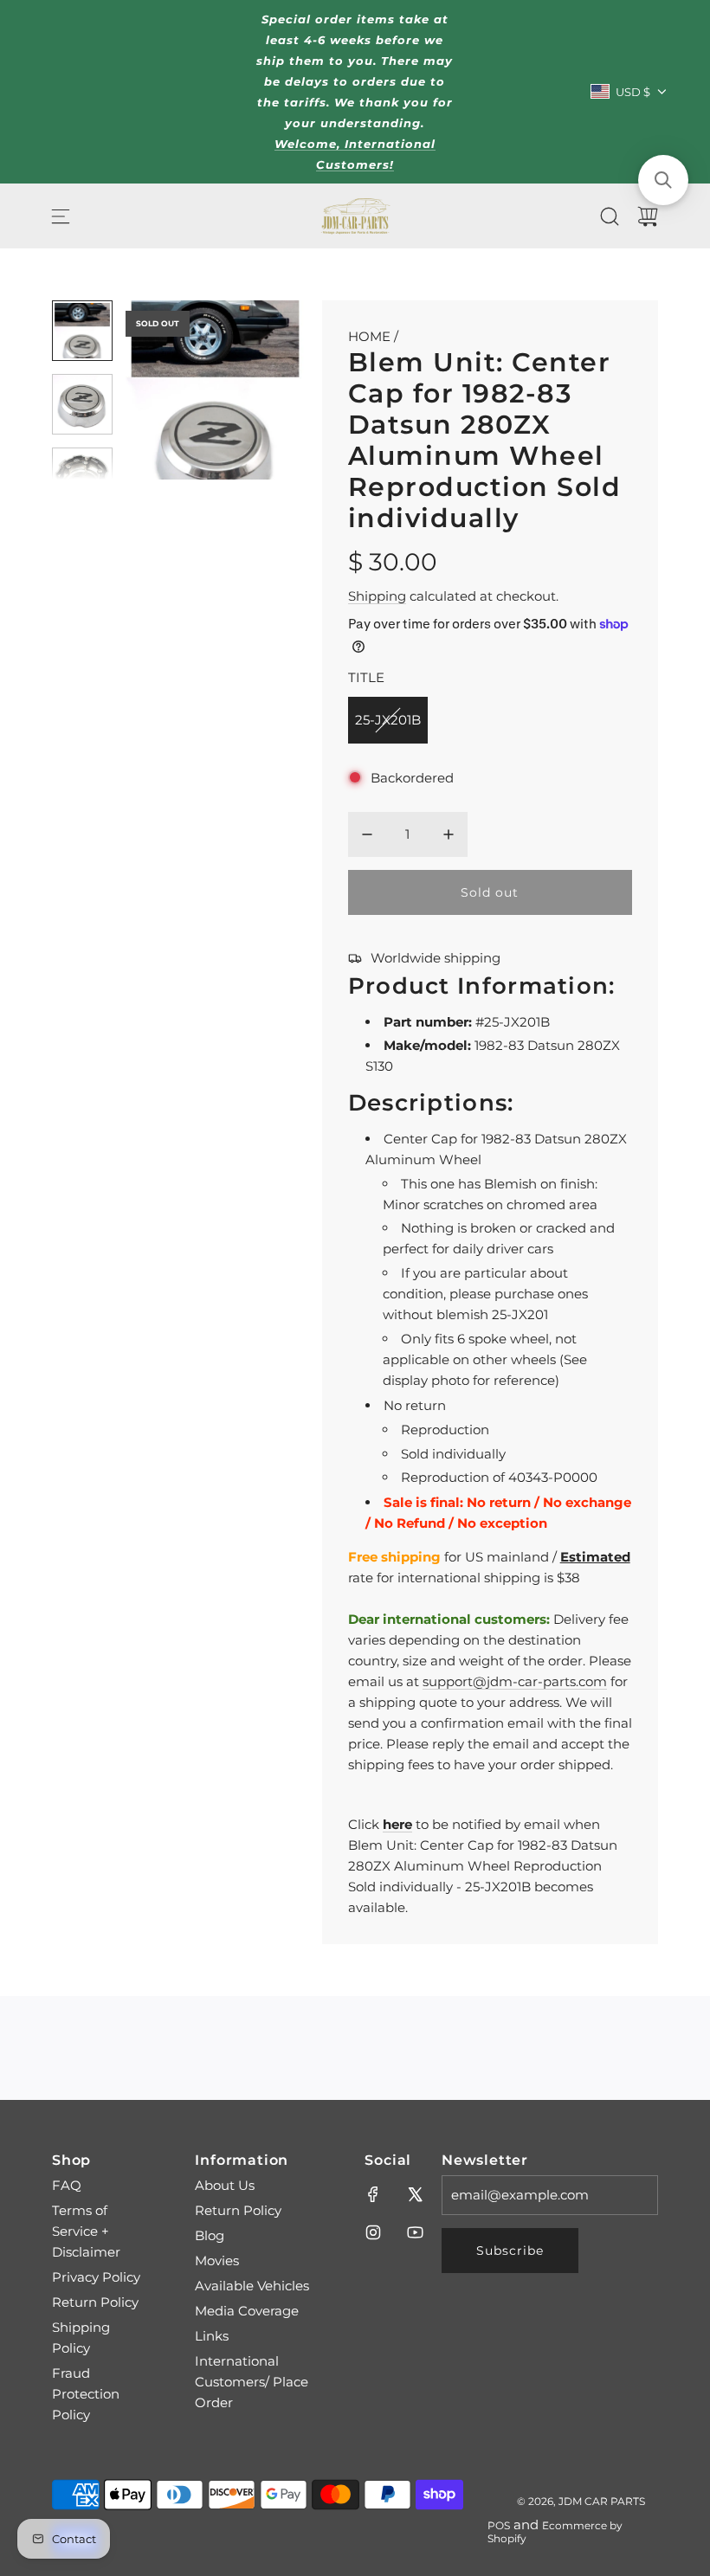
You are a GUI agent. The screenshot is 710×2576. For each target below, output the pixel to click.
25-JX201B (388, 720)
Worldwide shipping (436, 958)
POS (499, 2525)
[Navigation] (61, 216)
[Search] (610, 216)
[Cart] (648, 216)
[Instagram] (373, 2232)
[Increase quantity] (449, 834)
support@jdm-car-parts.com (515, 1681)
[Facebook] (373, 2194)
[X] (415, 2194)
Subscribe (510, 2251)
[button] (167, 390)
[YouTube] (415, 2232)
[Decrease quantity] (367, 834)
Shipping (377, 596)
